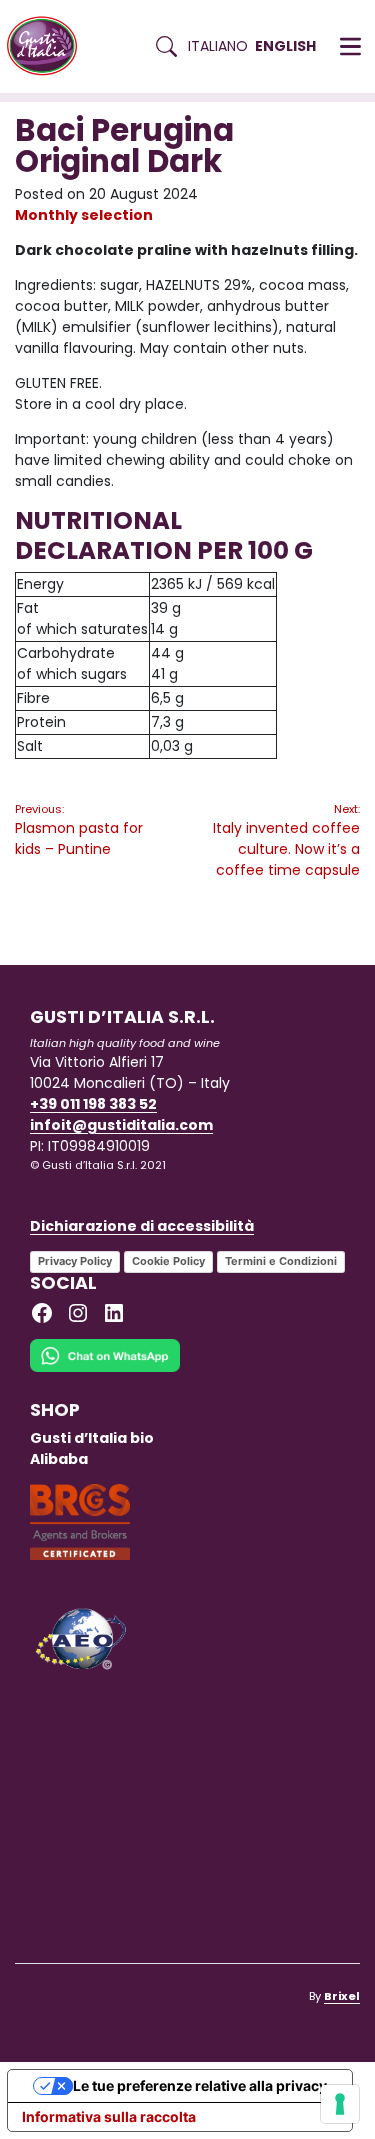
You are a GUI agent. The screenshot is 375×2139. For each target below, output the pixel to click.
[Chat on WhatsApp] (105, 1368)
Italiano (218, 46)
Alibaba (59, 1459)
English (285, 46)
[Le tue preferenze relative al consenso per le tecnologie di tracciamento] (340, 2104)
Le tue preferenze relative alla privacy (200, 2085)
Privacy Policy (75, 1261)
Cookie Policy (168, 1261)
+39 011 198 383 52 (93, 1104)
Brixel (342, 1996)
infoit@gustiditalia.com (121, 1125)
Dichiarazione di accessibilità (142, 1226)
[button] (350, 47)
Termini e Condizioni (281, 1261)
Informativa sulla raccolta (109, 2116)
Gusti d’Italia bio (92, 1438)
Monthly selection (84, 215)
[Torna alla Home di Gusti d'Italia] (49, 46)
